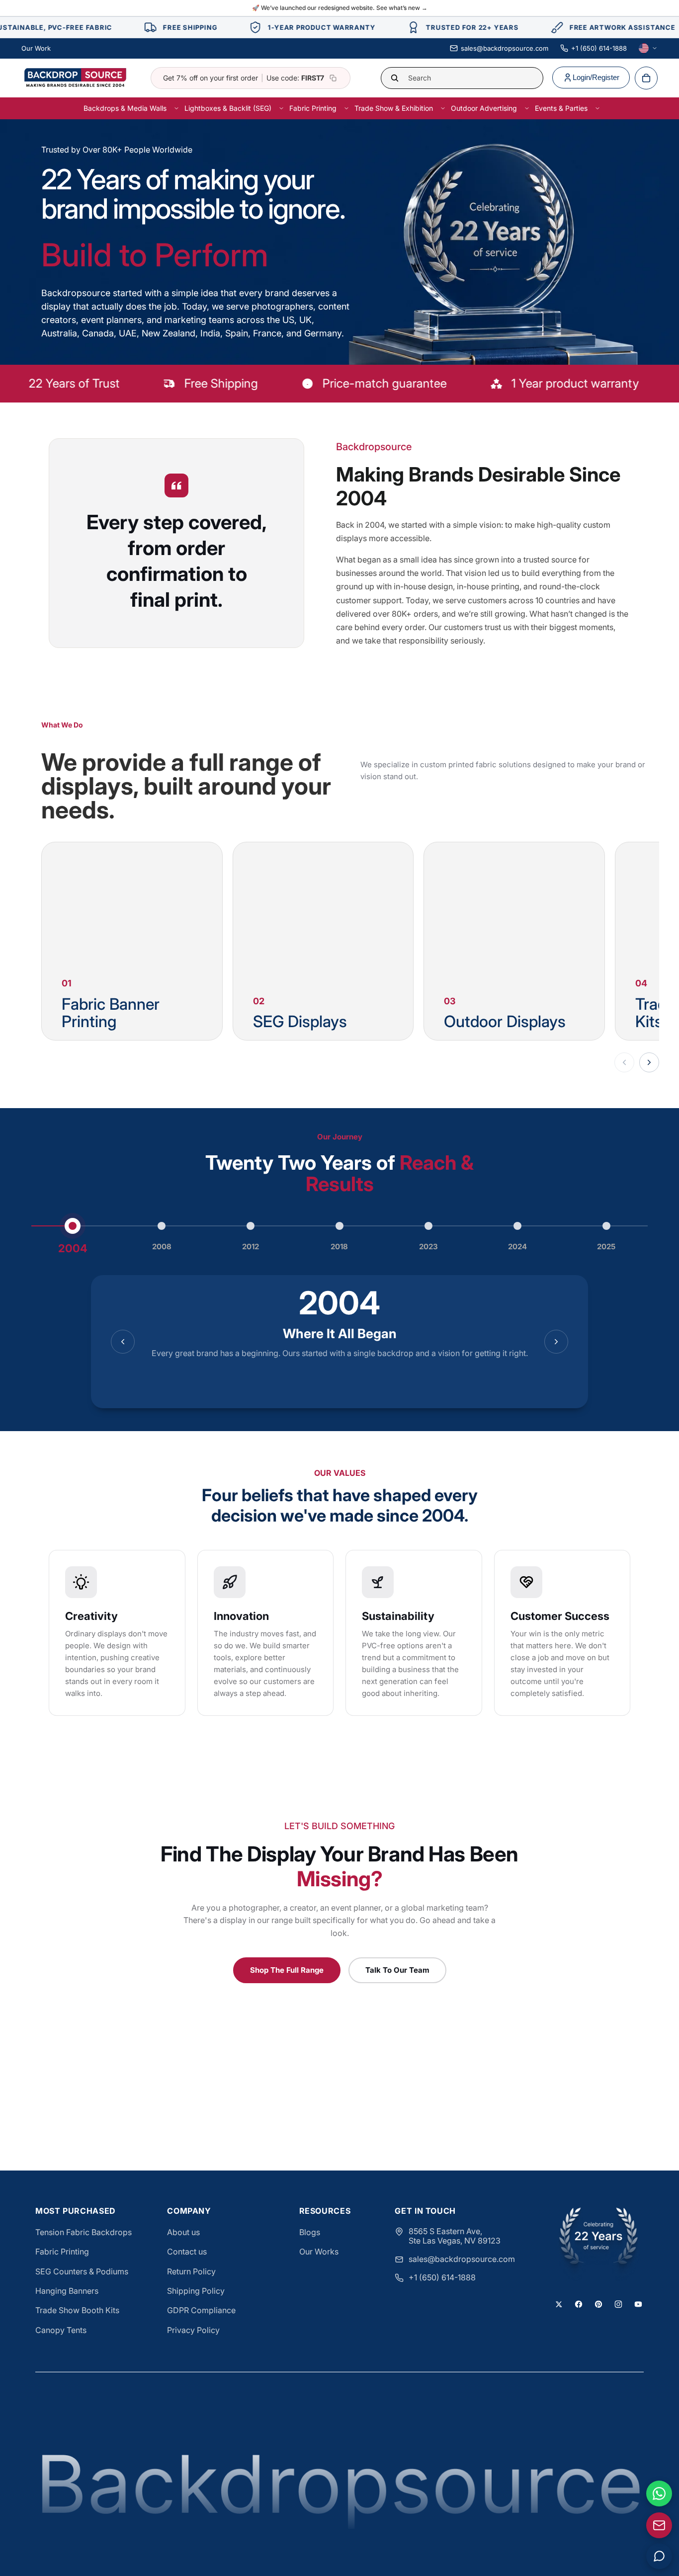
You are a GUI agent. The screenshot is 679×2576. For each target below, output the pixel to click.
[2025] (606, 1226)
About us (183, 2232)
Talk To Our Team (397, 1970)
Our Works (319, 2252)
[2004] (73, 1226)
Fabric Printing (62, 2252)
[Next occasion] (649, 1062)
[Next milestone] (556, 1342)
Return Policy (191, 2271)
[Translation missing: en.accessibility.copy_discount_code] (333, 78)
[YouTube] (638, 2304)
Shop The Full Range (287, 1970)
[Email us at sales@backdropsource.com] (659, 2525)
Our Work (36, 48)
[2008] (162, 1226)
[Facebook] (579, 2304)
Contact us (187, 2252)
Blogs (310, 2232)
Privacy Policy (193, 2330)
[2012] (251, 1226)
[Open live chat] (659, 2556)
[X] (559, 2304)
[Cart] (646, 78)
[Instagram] (618, 2304)
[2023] (428, 1226)
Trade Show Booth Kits (77, 2310)
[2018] (339, 1226)
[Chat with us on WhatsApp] (659, 2494)
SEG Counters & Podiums (82, 2271)
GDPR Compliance (201, 2310)
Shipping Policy (196, 2291)
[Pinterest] (598, 2304)
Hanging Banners (67, 2291)
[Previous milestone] (123, 1342)
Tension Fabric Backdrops (84, 2232)
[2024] (517, 1226)
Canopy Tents (61, 2330)
